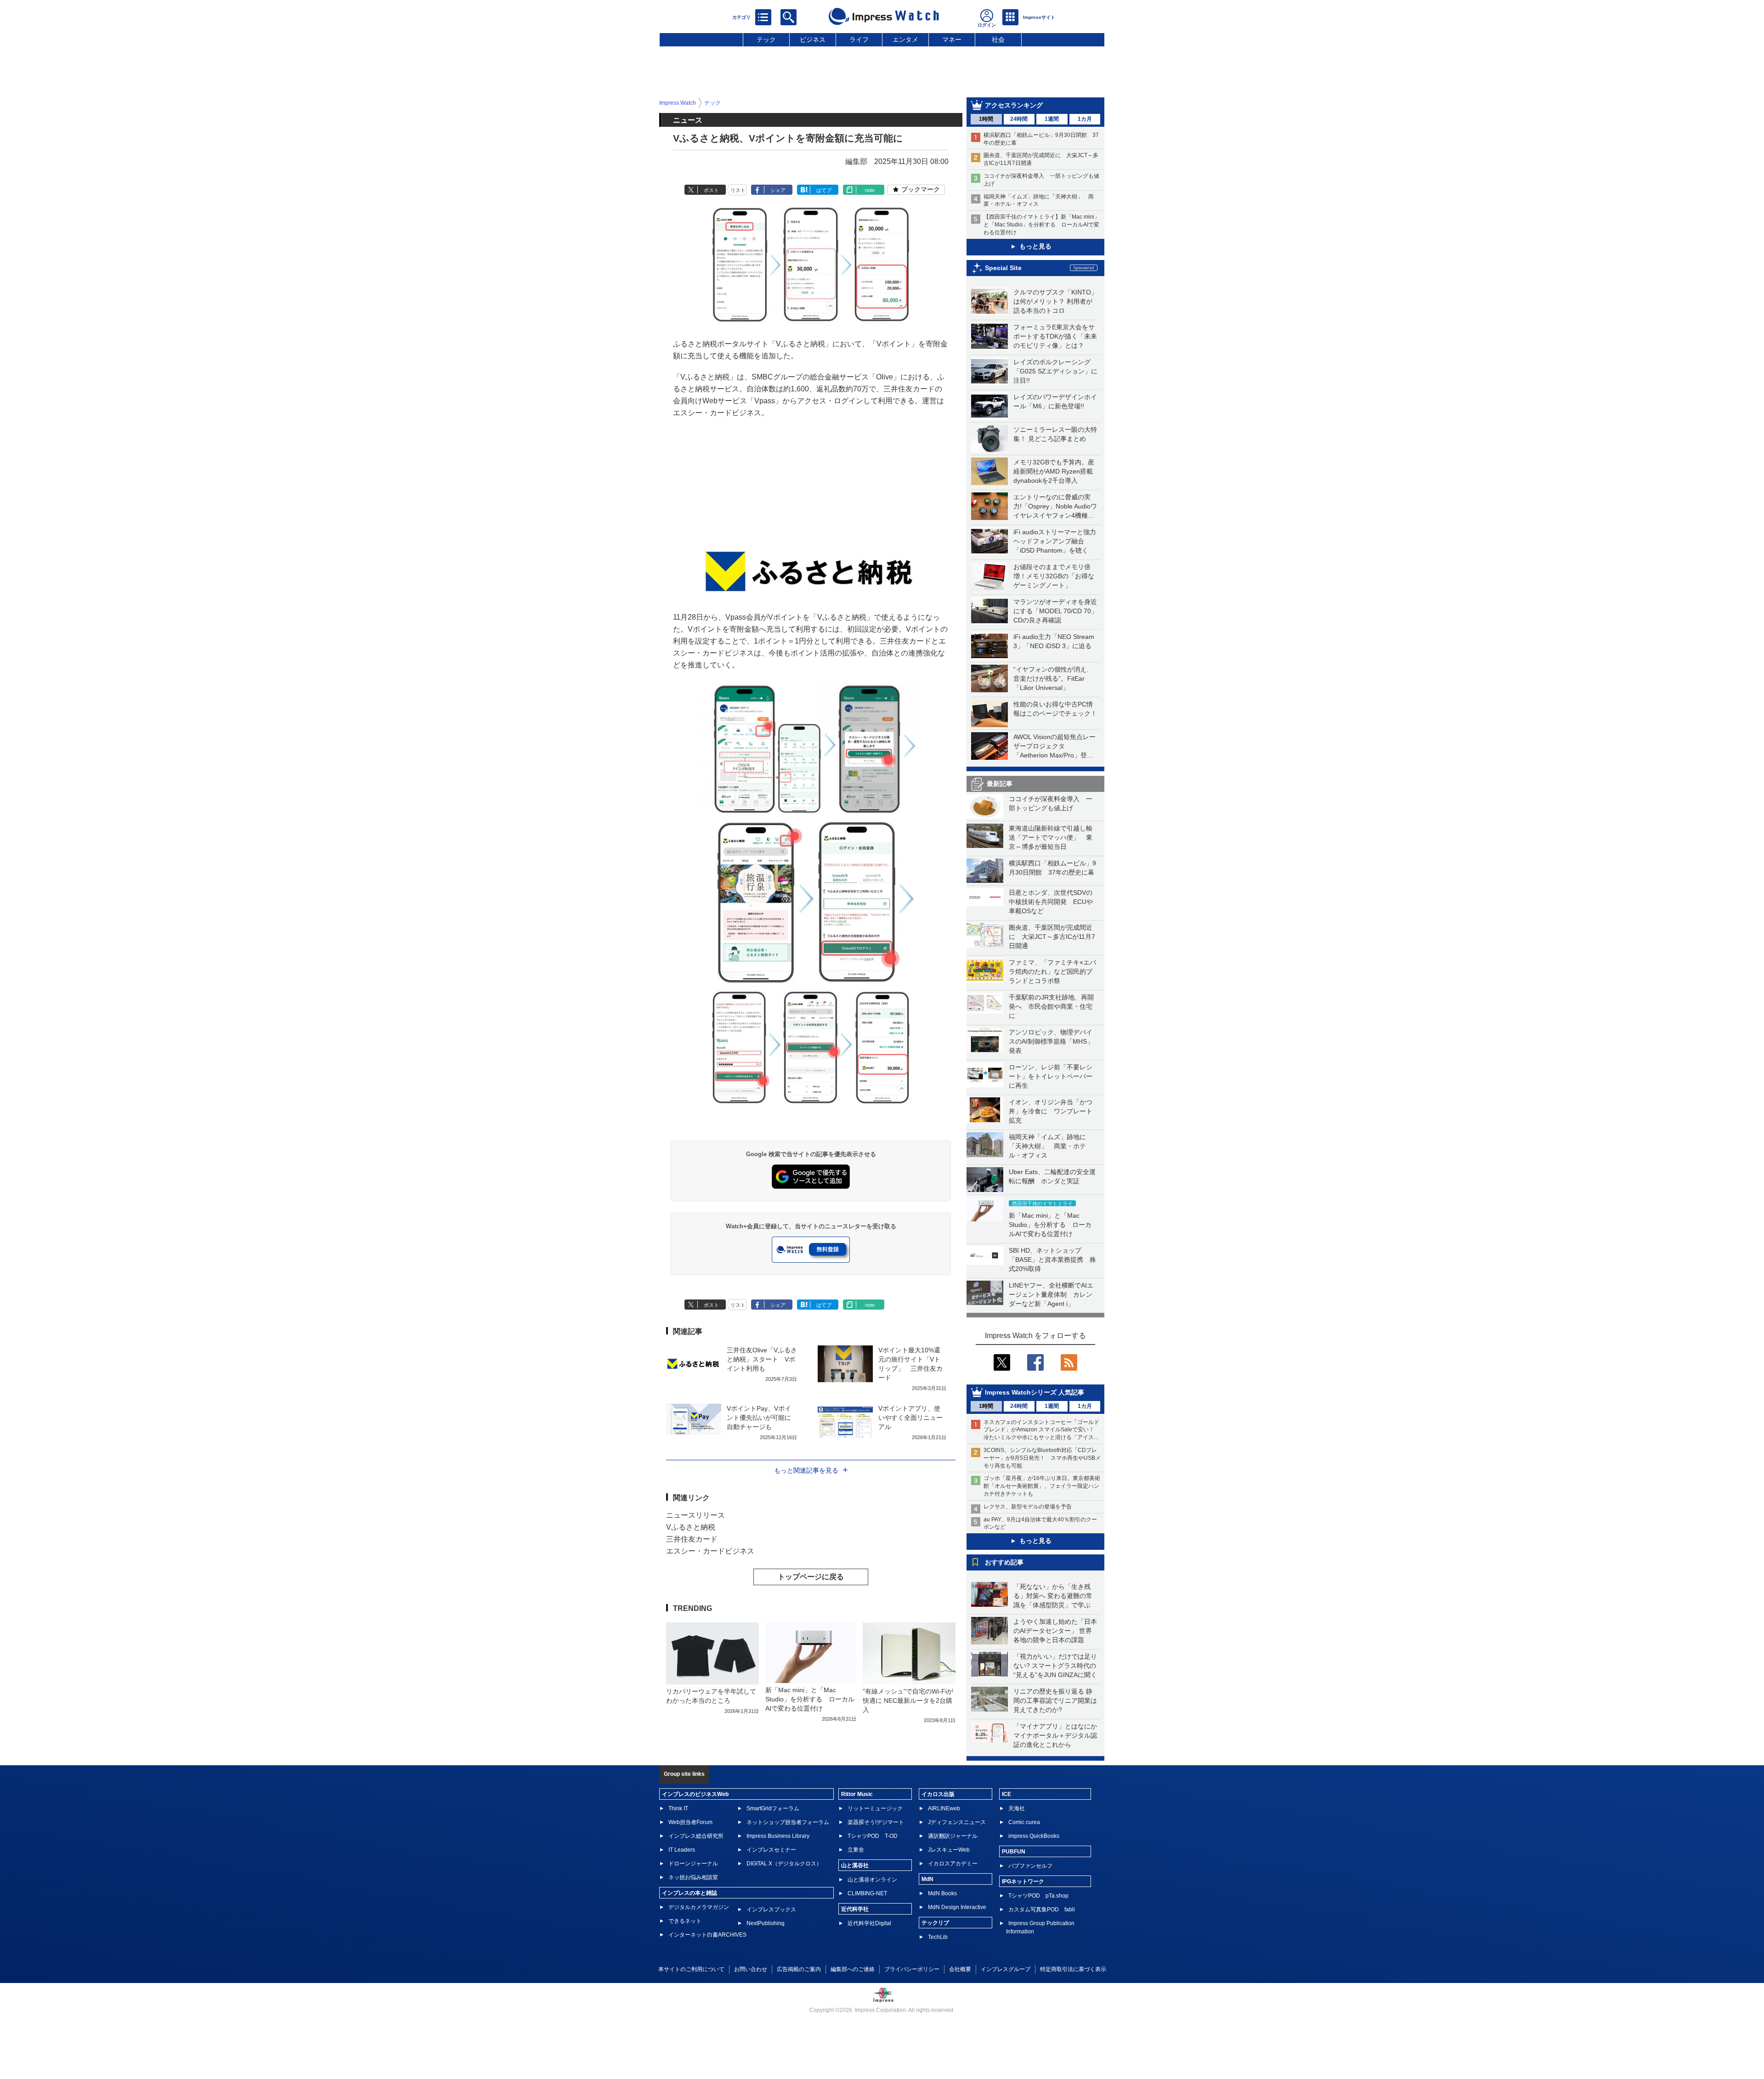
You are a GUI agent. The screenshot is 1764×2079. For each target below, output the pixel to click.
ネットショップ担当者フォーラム (788, 1822)
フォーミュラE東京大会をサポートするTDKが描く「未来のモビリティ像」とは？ (1055, 336)
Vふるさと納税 (691, 1527)
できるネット (685, 1921)
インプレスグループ (1006, 1969)
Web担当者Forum (690, 1822)
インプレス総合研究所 (696, 1836)
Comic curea (1024, 1822)
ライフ (859, 40)
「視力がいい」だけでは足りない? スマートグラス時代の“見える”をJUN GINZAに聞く (1055, 1666)
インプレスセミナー (771, 1850)
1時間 (986, 119)
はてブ (824, 190)
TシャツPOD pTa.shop (1038, 1896)
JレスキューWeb (949, 1850)
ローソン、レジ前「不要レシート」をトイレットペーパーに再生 (1051, 1076)
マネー (952, 40)
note (870, 190)
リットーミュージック (875, 1808)
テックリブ (935, 1923)
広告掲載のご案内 (799, 1969)
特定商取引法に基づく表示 (1073, 1969)
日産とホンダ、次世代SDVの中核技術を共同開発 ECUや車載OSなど (1051, 902)
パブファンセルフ (1030, 1866)
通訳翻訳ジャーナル (953, 1836)
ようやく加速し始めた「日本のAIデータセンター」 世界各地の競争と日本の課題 (1055, 1631)
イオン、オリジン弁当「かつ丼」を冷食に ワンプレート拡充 (1051, 1111)
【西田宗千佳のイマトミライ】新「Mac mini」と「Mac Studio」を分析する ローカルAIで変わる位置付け (1042, 225)
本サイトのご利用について (691, 1969)
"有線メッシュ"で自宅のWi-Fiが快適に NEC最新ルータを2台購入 (908, 1700)
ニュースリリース (695, 1515)
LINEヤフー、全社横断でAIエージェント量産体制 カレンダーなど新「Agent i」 (1051, 1294)
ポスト (711, 190)
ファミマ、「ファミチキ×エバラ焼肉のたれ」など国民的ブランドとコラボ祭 (1052, 972)
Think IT (678, 1808)
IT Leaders (682, 1850)
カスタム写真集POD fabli (1042, 1910)
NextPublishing (766, 1923)
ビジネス (813, 40)
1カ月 (1085, 119)
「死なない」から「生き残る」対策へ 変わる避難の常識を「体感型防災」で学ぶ (1053, 1596)
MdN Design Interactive (957, 1907)
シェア (778, 190)
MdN (927, 1879)
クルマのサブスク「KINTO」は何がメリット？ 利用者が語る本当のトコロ (1055, 301)
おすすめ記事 (1004, 1562)
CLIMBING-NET (867, 1893)
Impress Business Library (778, 1836)
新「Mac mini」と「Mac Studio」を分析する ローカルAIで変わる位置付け (1050, 1225)
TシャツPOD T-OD (873, 1836)
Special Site (1003, 268)
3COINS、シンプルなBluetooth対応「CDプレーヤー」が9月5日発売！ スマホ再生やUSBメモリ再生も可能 (1042, 1458)
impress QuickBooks (1034, 1836)
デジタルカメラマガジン (699, 1907)
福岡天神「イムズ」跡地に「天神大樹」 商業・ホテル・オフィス (1047, 1146)
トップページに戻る (811, 1577)
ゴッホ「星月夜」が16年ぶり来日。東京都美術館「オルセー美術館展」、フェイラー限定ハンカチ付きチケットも (1042, 1486)
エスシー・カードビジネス (710, 1551)
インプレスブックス (771, 1910)
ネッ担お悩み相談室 (693, 1877)
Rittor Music (857, 1794)
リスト (738, 190)
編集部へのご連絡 (853, 1969)
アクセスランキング (1014, 105)
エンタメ (905, 40)
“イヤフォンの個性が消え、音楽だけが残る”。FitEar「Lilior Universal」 (1053, 678)
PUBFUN (1014, 1852)
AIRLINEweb (944, 1808)
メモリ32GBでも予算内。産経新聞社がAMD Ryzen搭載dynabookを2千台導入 (1054, 471)
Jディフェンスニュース (957, 1822)
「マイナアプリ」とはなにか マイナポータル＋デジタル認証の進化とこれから (1058, 1735)
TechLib (938, 1937)
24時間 (1019, 119)
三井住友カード (692, 1539)
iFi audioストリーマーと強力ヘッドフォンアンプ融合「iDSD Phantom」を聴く (1055, 541)
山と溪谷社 (855, 1865)
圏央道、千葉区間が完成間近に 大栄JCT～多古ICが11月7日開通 (1052, 937)
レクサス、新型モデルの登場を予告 (1028, 1507)
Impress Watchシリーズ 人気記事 (1035, 1392)
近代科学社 (855, 1909)
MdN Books (942, 1893)
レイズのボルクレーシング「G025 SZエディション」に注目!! (1055, 371)
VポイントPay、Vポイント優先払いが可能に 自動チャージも (762, 1418)
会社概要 (960, 1969)
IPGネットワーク (1023, 1881)
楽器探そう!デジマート (876, 1822)
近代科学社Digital (869, 1923)
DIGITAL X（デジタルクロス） (784, 1864)
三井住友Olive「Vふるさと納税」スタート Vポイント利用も (762, 1359)
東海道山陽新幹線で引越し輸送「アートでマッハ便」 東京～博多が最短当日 (1051, 837)
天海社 (1017, 1808)
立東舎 (856, 1850)
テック (766, 40)
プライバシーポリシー (912, 1969)
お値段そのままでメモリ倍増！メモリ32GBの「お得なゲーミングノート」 (1054, 576)
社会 (998, 40)
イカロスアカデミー (953, 1864)
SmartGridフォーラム (773, 1808)
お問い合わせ (751, 1969)
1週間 (1052, 119)
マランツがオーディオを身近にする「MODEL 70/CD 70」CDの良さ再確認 (1055, 611)
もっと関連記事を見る (806, 1470)
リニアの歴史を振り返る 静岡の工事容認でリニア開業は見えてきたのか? (1055, 1700)
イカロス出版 (938, 1794)
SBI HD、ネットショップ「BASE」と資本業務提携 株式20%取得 (1052, 1260)
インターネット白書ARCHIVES (707, 1935)
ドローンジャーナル (693, 1864)
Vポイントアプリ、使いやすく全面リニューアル (910, 1418)
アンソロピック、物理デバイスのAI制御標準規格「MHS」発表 (1051, 1041)
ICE (1006, 1794)
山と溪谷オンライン (872, 1880)
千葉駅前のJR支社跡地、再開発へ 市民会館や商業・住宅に (1051, 1006)
